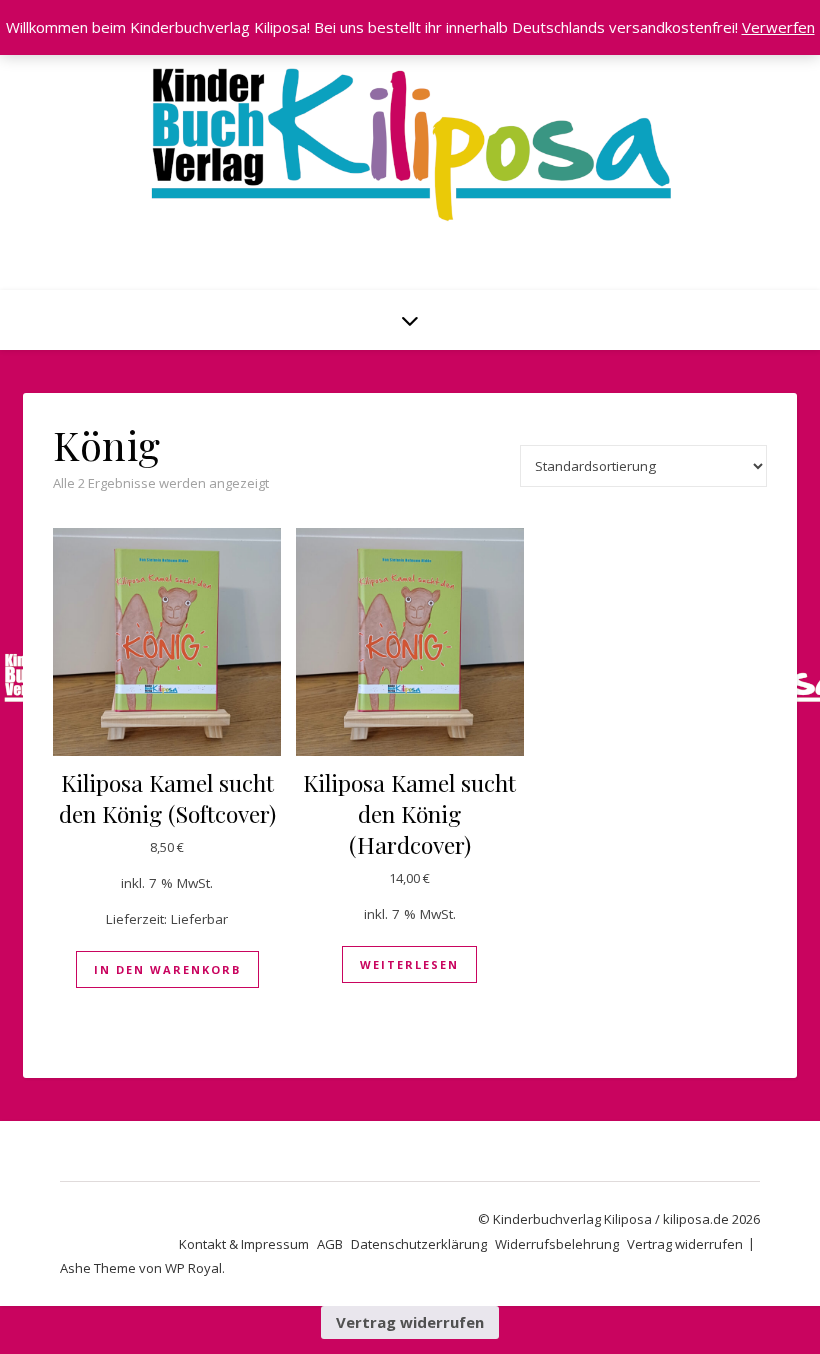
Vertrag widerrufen (685, 1244)
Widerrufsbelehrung (557, 1244)
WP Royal (193, 1268)
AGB (330, 1244)
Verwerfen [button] (778, 27)
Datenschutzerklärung (419, 1244)
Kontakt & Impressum (244, 1244)
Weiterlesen (409, 964)
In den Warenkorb (167, 969)
